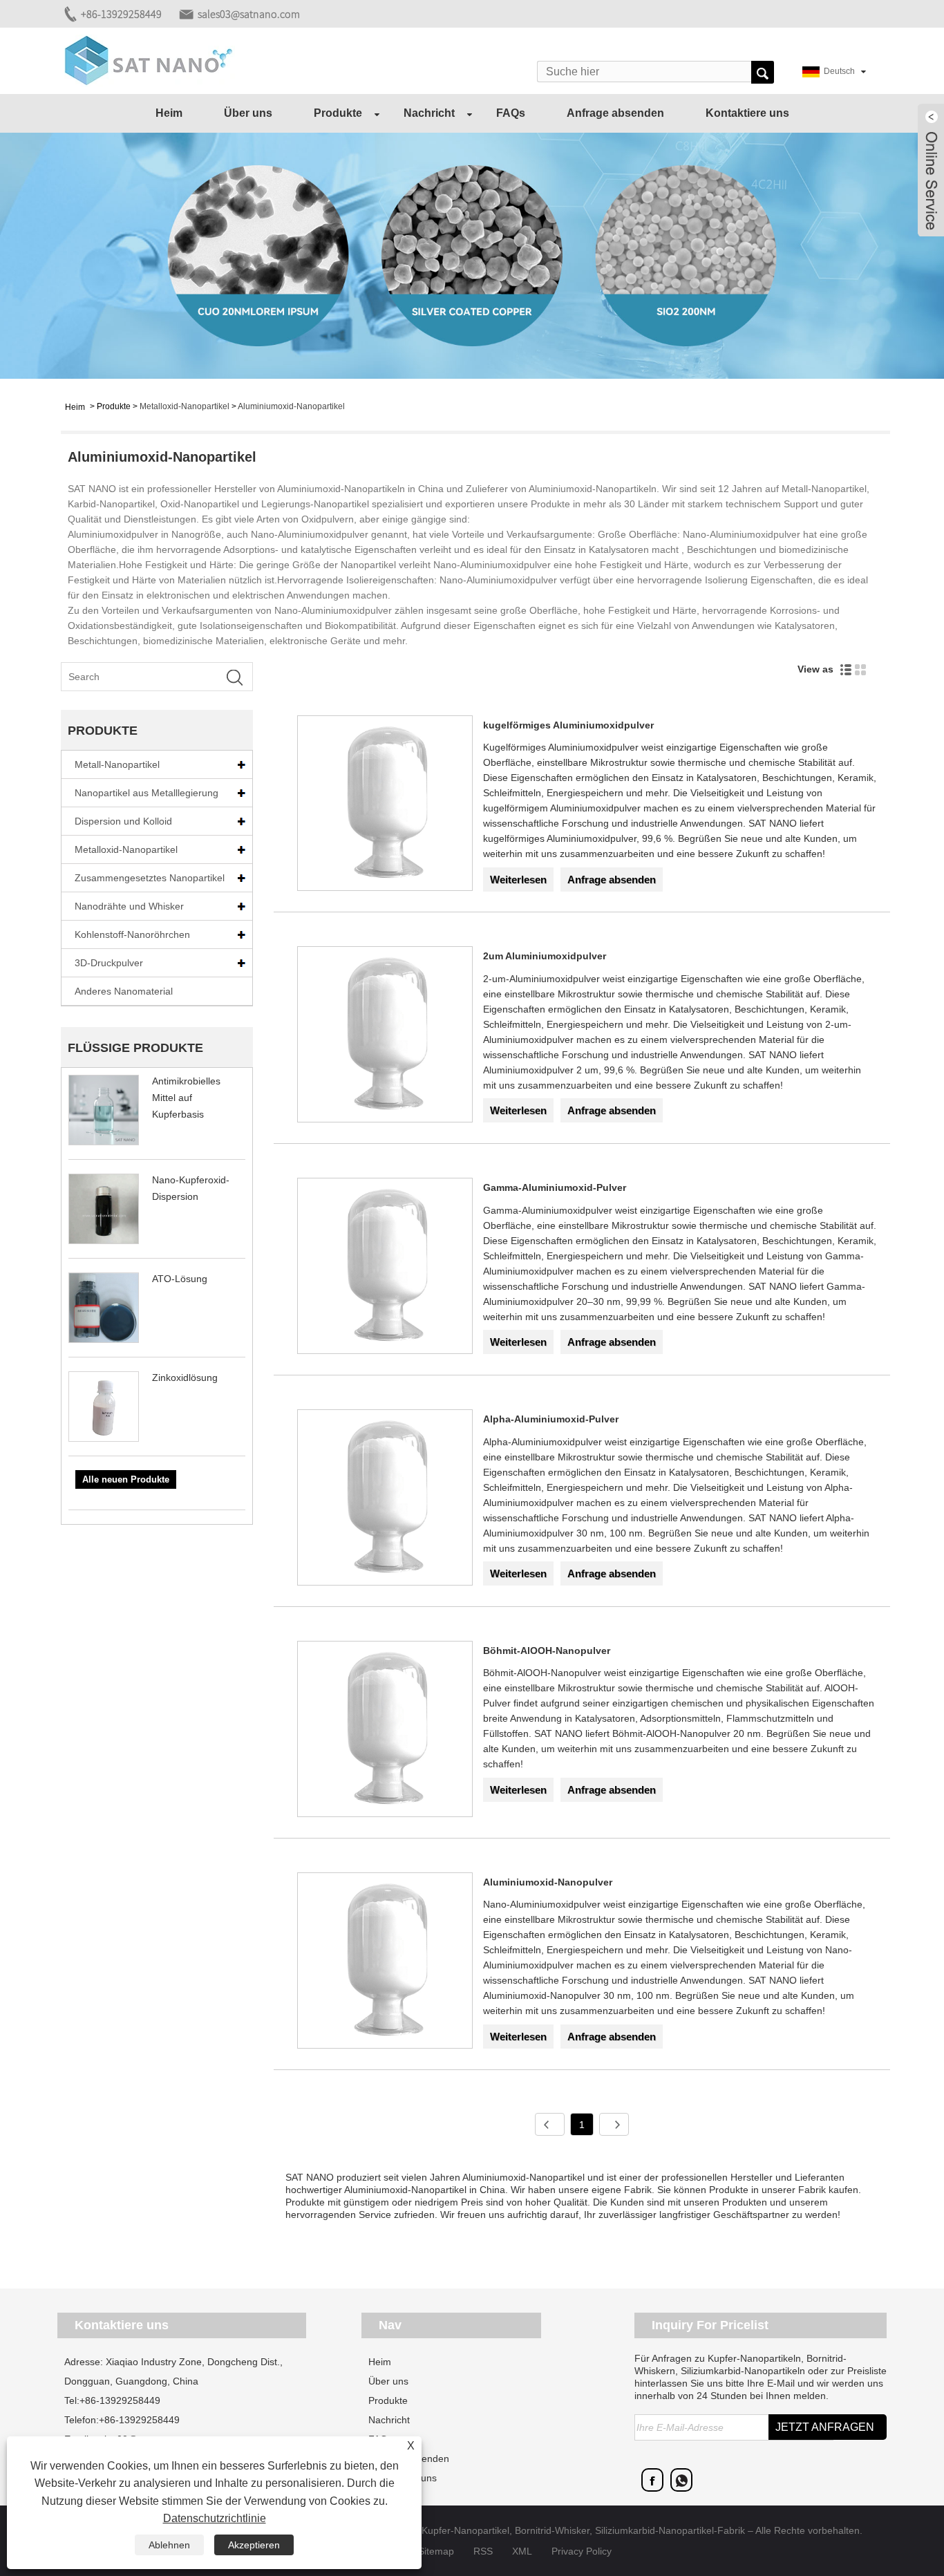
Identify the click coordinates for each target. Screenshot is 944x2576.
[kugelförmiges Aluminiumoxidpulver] (385, 806)
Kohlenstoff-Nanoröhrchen (132, 934)
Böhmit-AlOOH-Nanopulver (547, 1651)
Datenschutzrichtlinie (215, 2518)
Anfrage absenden (615, 113)
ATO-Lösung (180, 1279)
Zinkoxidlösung (185, 1378)
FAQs (511, 113)
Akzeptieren (254, 2545)
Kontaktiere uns (747, 113)
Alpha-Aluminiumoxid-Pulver (551, 1419)
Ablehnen (169, 2545)
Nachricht (429, 113)
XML (522, 2551)
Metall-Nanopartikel (117, 764)
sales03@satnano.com (249, 14)
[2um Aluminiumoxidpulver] (385, 1037)
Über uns (248, 113)
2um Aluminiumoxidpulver (545, 956)
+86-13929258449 (121, 14)
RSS (483, 2551)
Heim (169, 113)
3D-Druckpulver (109, 963)
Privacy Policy (582, 2551)
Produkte (338, 113)
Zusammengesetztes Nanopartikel (150, 878)
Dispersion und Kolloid (123, 821)
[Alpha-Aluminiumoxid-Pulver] (385, 1500)
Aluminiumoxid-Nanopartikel (291, 406)
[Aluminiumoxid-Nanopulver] (385, 1963)
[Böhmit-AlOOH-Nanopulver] (385, 1731)
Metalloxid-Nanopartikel (185, 406)
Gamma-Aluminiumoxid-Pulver (555, 1187)
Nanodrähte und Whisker (129, 906)
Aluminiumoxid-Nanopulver (548, 1882)
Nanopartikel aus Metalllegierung (147, 793)
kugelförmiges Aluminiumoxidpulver (568, 725)
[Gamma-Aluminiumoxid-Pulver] (385, 1268)
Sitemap (436, 2551)
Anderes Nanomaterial (124, 991)
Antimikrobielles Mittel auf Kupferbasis (186, 1098)
